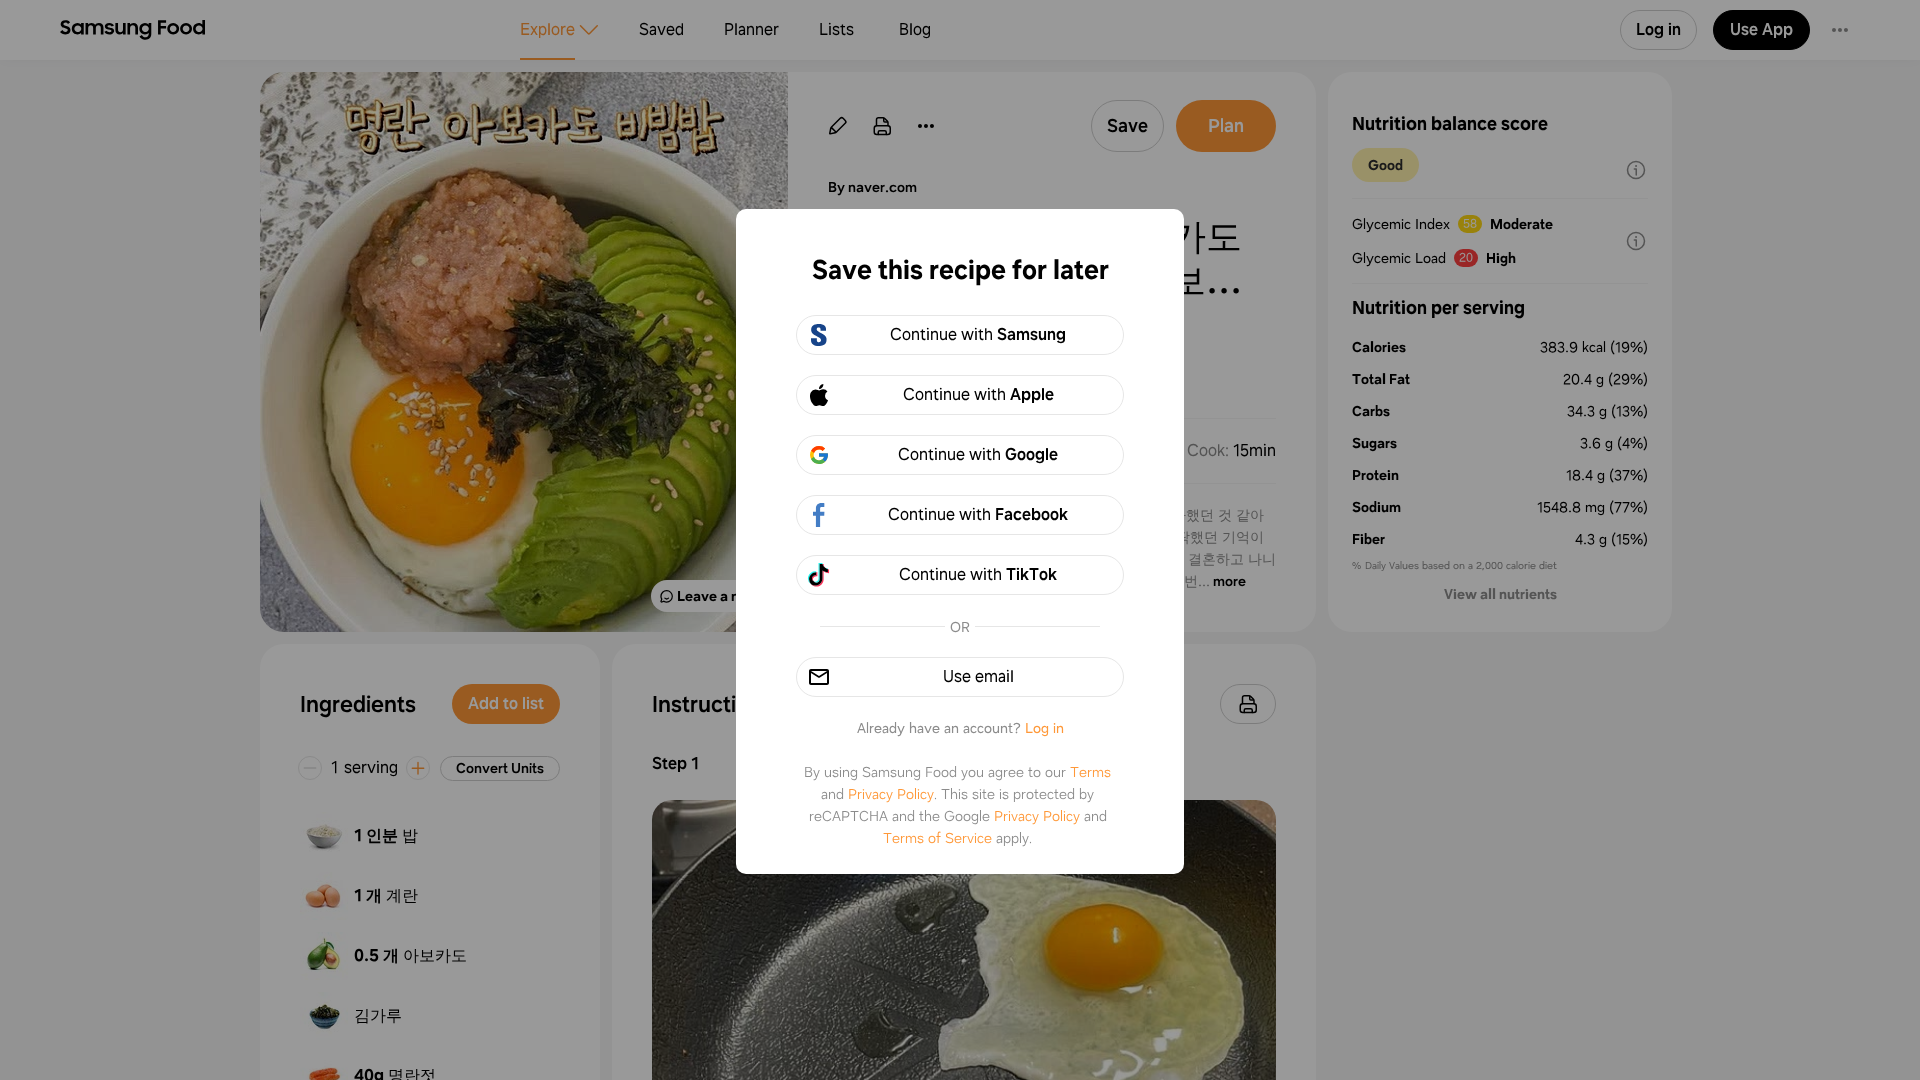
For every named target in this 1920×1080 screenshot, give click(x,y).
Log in (1044, 728)
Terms (1090, 772)
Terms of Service (937, 838)
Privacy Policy (891, 794)
